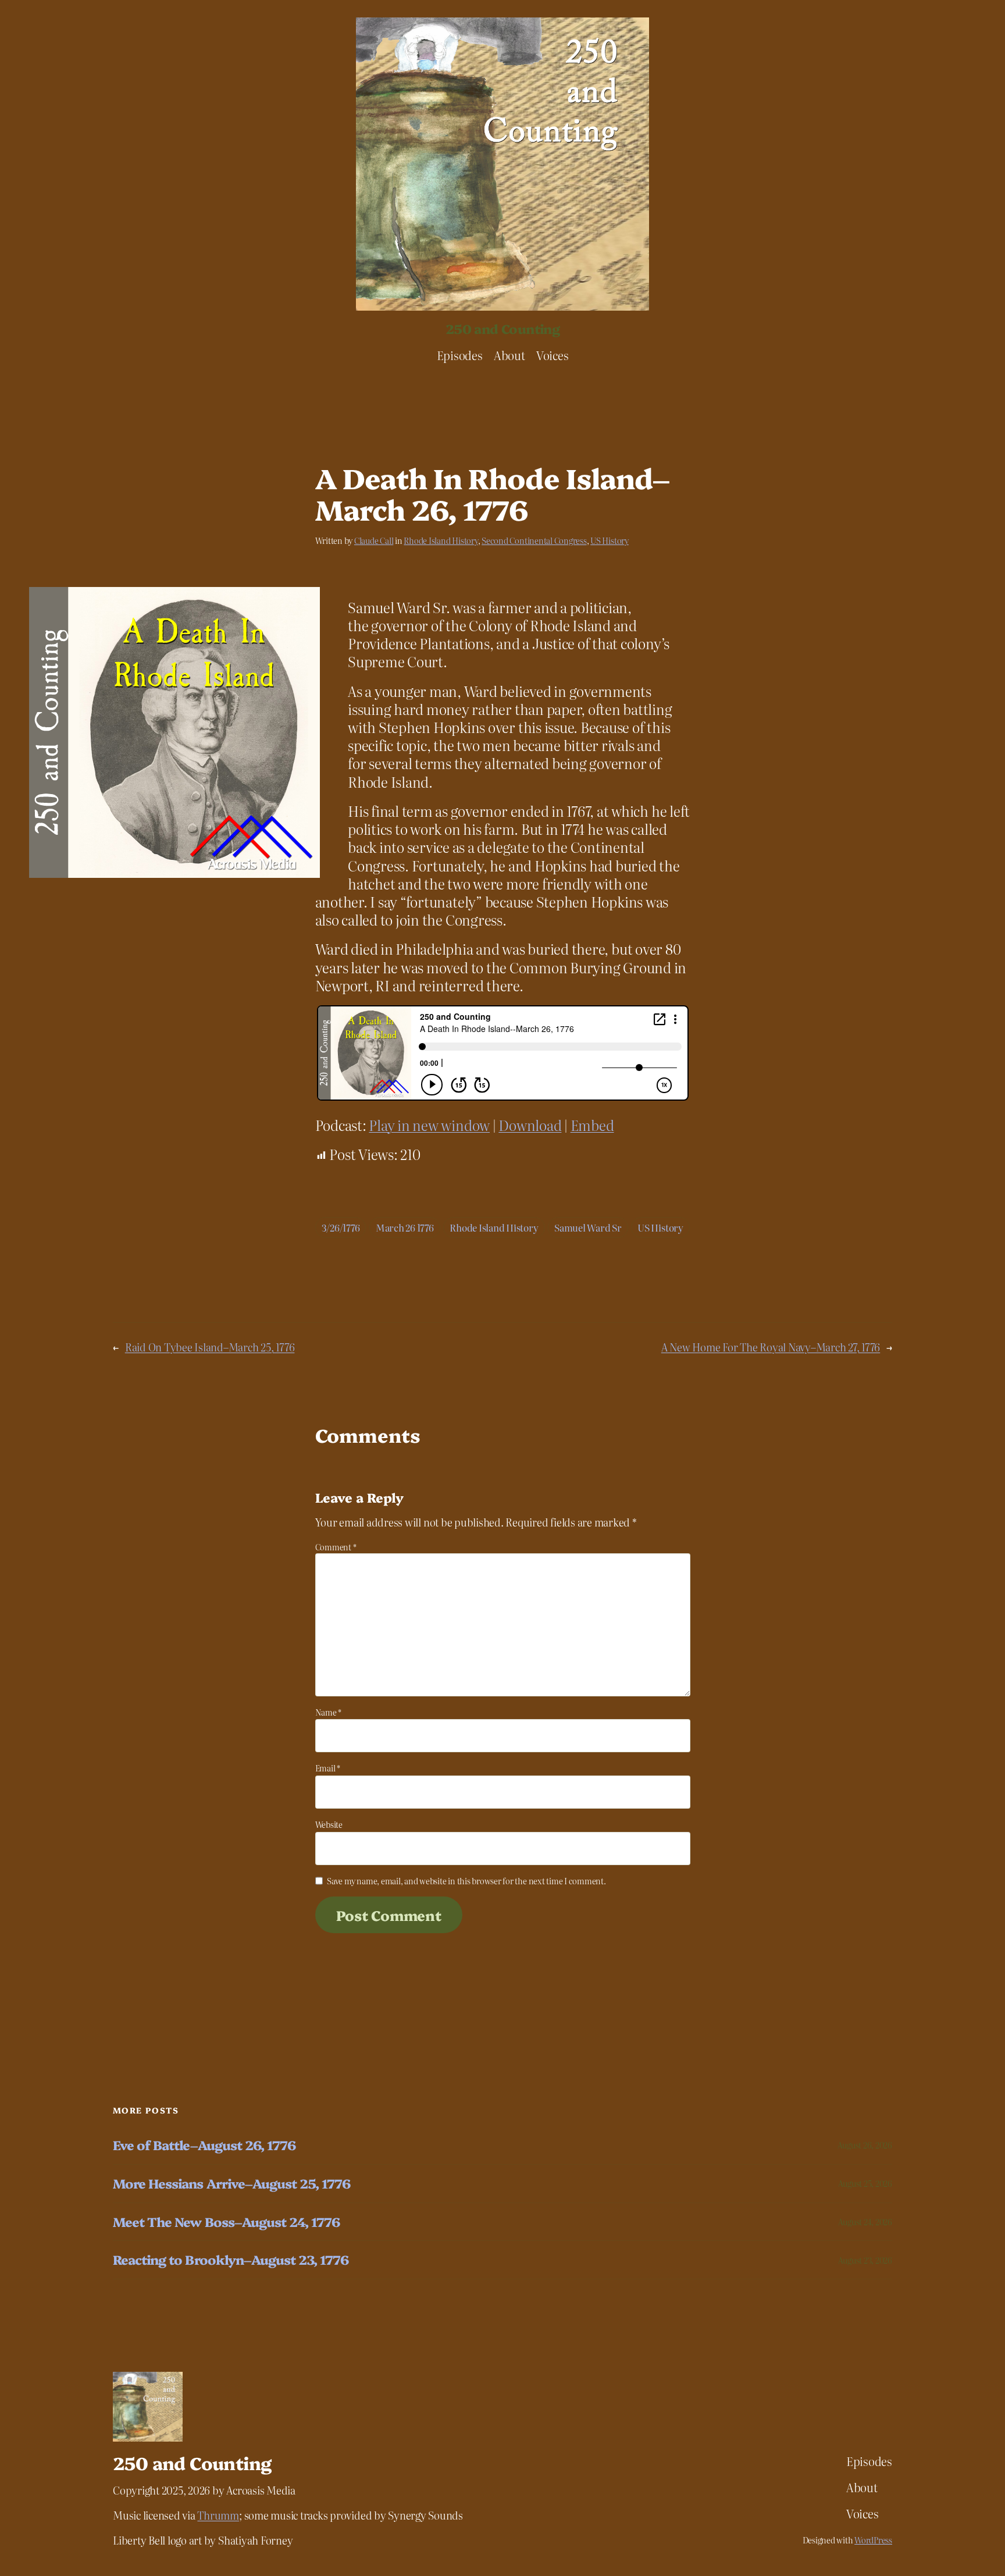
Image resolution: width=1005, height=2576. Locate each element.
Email (328, 1768)
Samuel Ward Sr (588, 1227)
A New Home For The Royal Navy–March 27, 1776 (771, 1347)
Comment (336, 1547)
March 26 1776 (405, 1227)
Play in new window (429, 1125)
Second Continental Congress (534, 540)
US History (610, 540)
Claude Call (374, 540)
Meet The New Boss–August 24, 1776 (226, 2222)
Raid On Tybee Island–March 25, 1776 (210, 1347)
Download (530, 1125)
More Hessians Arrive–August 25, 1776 (231, 2184)
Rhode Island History (441, 540)
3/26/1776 (341, 1227)
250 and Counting (502, 328)
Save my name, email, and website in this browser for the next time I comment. (466, 1881)
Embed (592, 1125)
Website (329, 1824)
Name (329, 1712)
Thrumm (218, 2515)
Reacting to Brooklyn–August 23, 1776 (231, 2260)
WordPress (873, 2540)
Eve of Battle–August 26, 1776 (204, 2145)
